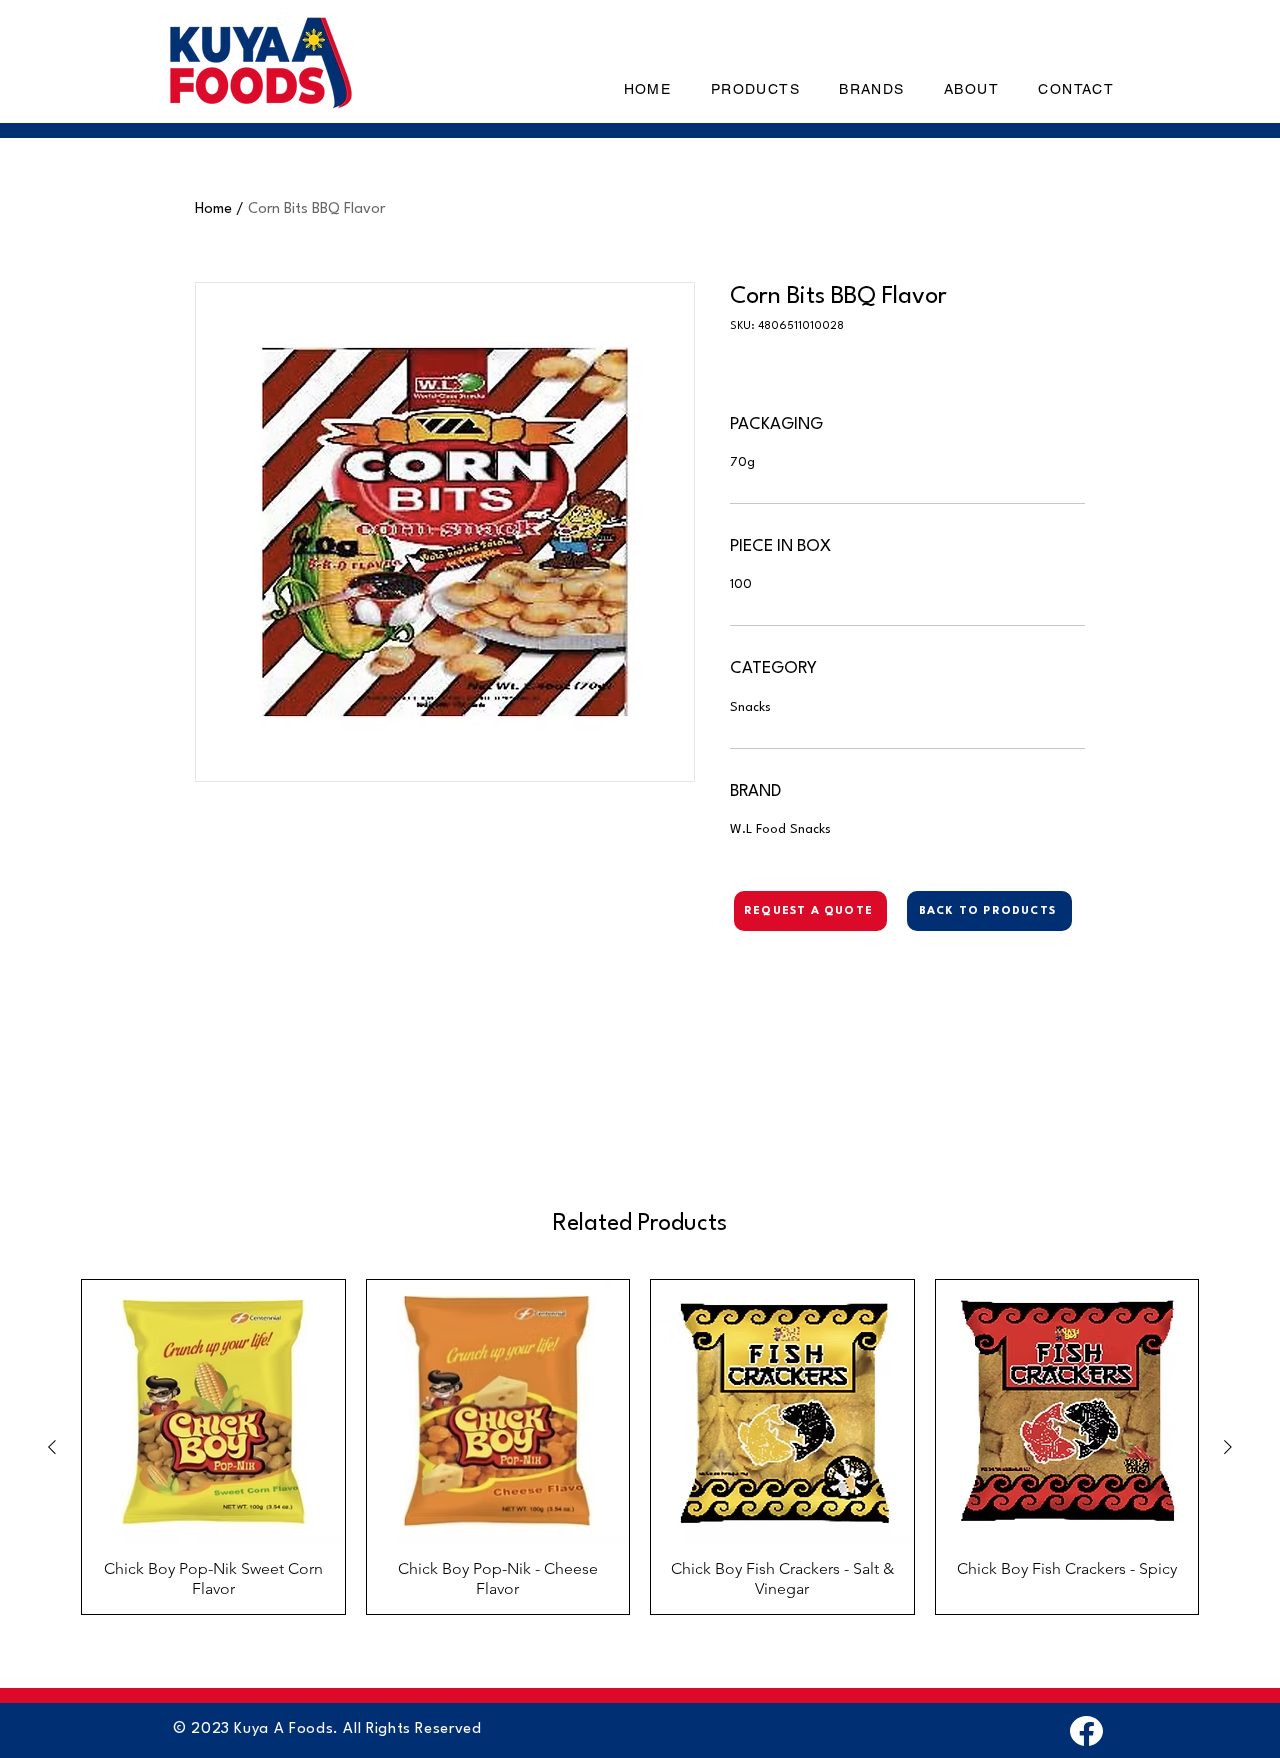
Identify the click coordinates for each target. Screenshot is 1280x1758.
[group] (640, 1447)
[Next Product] (1228, 1447)
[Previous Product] (52, 1447)
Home (213, 209)
